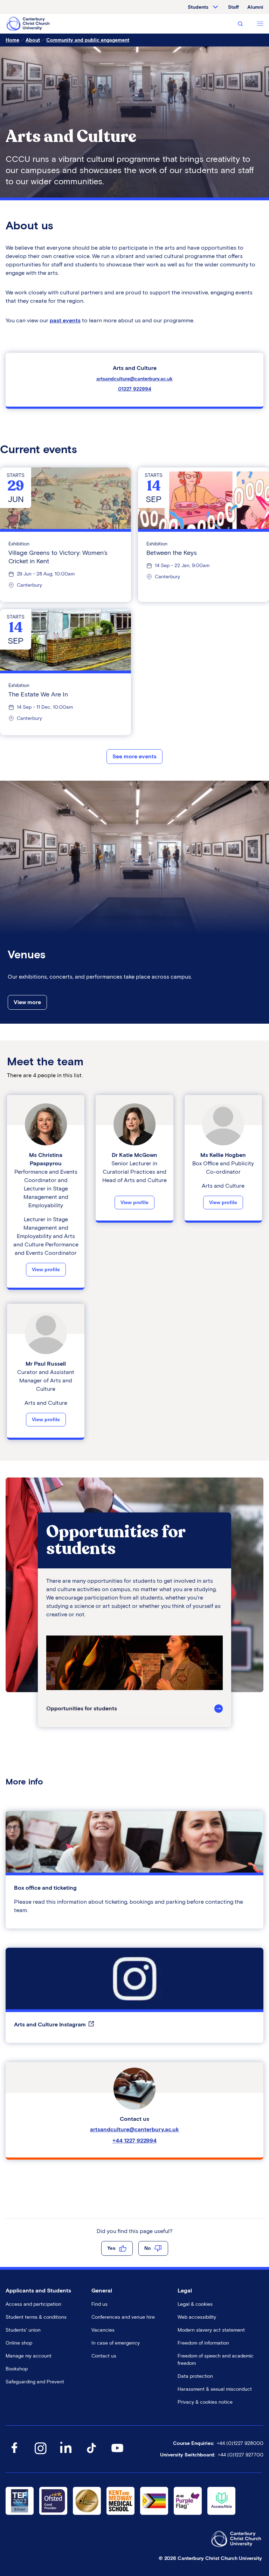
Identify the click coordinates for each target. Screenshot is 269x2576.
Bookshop (17, 2369)
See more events (134, 756)
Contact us (104, 2356)
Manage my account (29, 2356)
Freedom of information (203, 2343)
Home (12, 40)
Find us (99, 2304)
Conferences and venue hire (123, 2317)
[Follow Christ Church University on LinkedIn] (66, 2455)
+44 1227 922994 (134, 2141)
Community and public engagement (88, 40)
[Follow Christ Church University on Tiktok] (91, 2455)
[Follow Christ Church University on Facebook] (14, 2455)
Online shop (19, 2343)
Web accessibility (197, 2317)
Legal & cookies (195, 2304)
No (148, 2248)
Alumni (255, 7)
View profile (46, 1269)
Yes (111, 2248)
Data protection (195, 2376)
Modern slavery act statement (211, 2330)
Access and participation (33, 2304)
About (33, 40)
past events (65, 320)
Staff (233, 7)
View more (27, 1002)
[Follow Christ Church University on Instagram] (40, 2455)
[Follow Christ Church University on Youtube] (117, 2455)
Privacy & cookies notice (205, 2402)
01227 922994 (135, 389)
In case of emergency (116, 2343)
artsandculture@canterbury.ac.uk (134, 379)
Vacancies (103, 2330)
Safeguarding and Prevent (35, 2382)
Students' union (23, 2330)
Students (198, 7)
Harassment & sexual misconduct (215, 2389)
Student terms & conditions (36, 2317)
